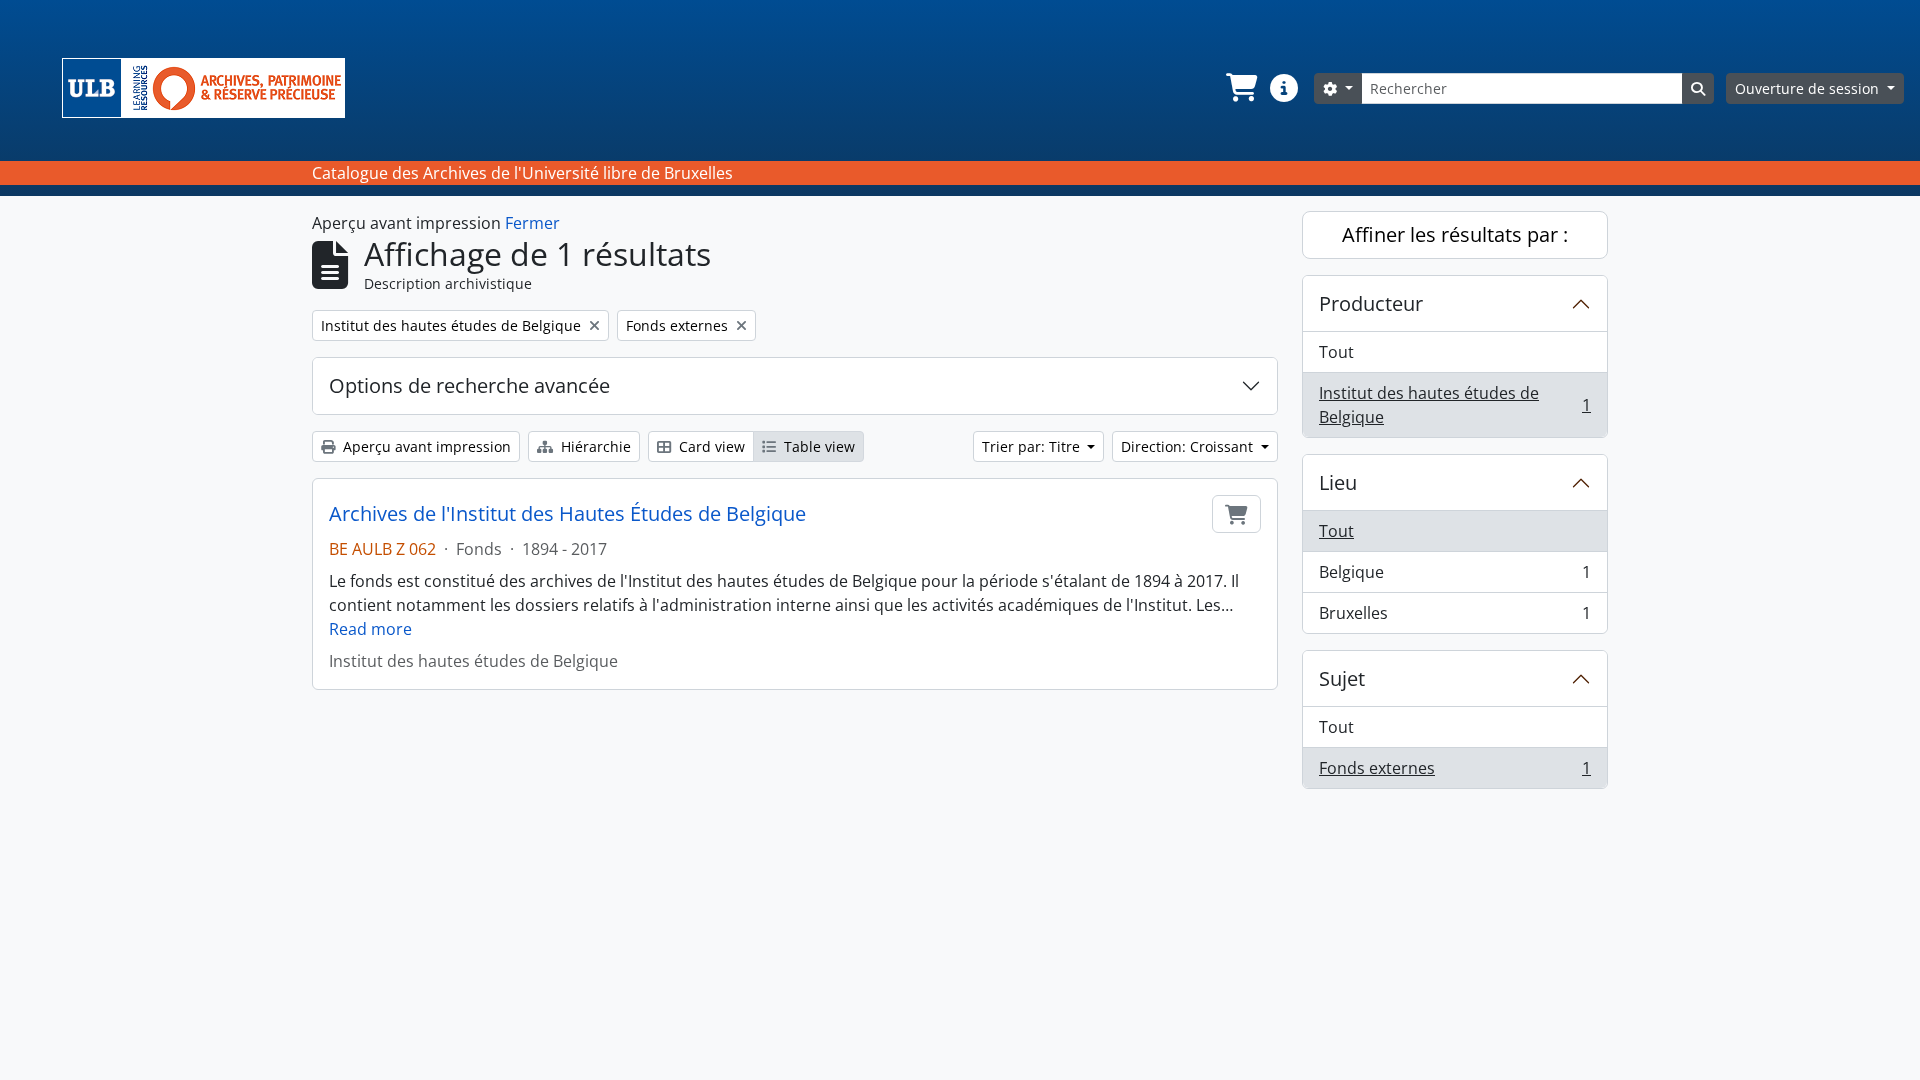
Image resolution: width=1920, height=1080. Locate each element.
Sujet (1342, 678)
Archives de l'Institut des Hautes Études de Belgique (567, 514)
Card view (710, 446)
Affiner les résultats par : (1455, 234)
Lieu (1338, 482)
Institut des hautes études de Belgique (1454, 405)
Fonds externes (1454, 772)
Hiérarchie (594, 446)
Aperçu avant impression (425, 446)
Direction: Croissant (1189, 446)
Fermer (532, 223)
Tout (1336, 352)
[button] (1240, 88)
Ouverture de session (1809, 88)
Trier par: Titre (1033, 446)
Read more (370, 629)
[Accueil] (211, 88)
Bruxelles (1454, 617)
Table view (817, 446)
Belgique (1454, 577)
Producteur (1371, 303)
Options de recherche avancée (469, 385)
